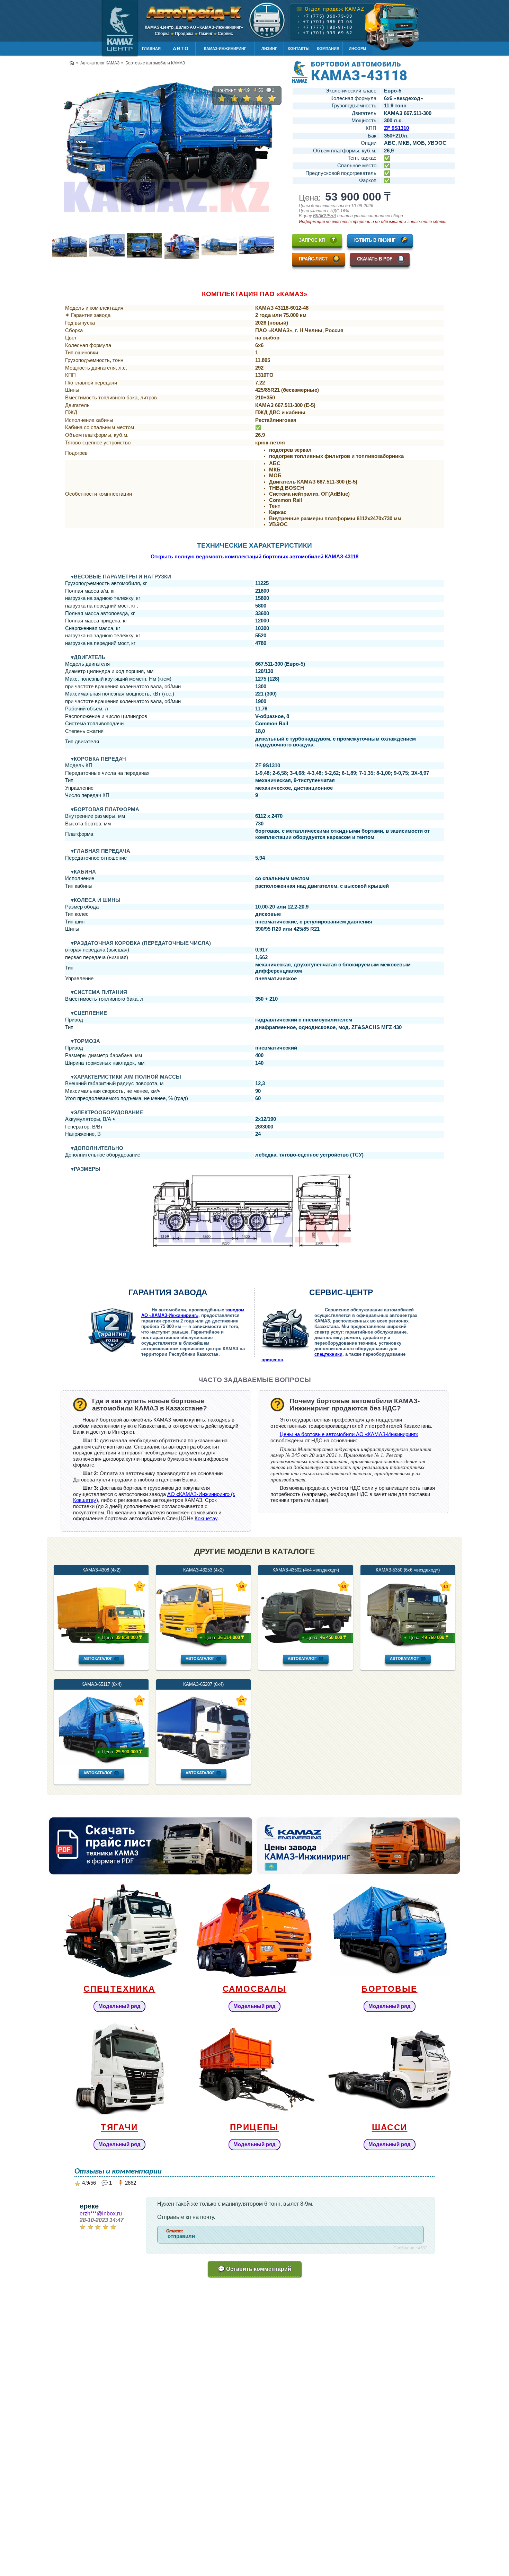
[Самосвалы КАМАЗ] (254, 1931)
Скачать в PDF (375, 259)
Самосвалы (255, 1989)
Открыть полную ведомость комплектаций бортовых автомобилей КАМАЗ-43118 (254, 557)
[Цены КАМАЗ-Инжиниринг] (358, 1846)
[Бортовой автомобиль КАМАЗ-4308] (101, 1649)
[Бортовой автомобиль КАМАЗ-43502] (306, 1649)
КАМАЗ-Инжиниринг (225, 48)
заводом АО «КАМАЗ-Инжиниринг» (193, 1313)
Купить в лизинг (375, 240)
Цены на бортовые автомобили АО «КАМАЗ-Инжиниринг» (349, 1434)
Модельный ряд (119, 2006)
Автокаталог (98, 1658)
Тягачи (119, 2127)
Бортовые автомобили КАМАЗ (155, 63)
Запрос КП (312, 240)
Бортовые (389, 1989)
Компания (328, 48)
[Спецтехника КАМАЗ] (119, 1931)
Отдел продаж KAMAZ (330, 9)
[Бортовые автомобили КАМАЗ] (390, 1931)
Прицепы (254, 2127)
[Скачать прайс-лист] (151, 1846)
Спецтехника (119, 1989)
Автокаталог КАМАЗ (100, 63)
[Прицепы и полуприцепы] (254, 2069)
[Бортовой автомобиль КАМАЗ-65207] (203, 1764)
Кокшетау (206, 1519)
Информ (357, 48)
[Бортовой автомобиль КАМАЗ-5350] (408, 1649)
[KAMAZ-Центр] (120, 28)
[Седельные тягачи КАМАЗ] (119, 2069)
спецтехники (328, 1354)
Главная (151, 48)
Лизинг (269, 48)
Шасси (390, 2127)
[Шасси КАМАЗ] (390, 2069)
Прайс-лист (313, 259)
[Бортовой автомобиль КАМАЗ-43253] (203, 1649)
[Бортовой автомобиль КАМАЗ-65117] (101, 1764)
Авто (181, 48)
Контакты (299, 48)
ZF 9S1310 (396, 128)
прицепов (272, 1360)
